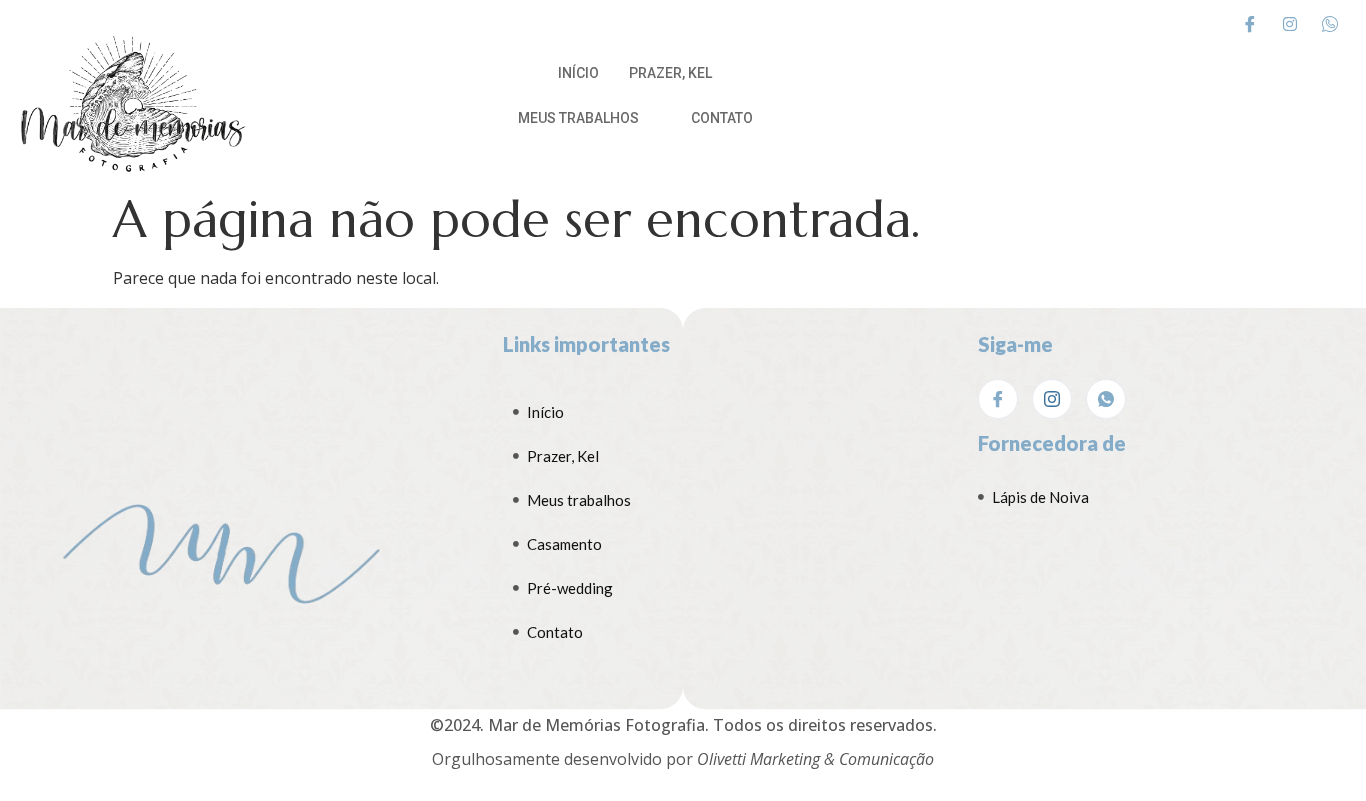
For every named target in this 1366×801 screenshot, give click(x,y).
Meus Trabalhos (578, 118)
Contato (722, 118)
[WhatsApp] (1106, 399)
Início (578, 73)
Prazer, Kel (670, 73)
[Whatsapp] (1330, 23)
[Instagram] (1290, 23)
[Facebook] (1250, 23)
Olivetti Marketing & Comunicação (815, 759)
